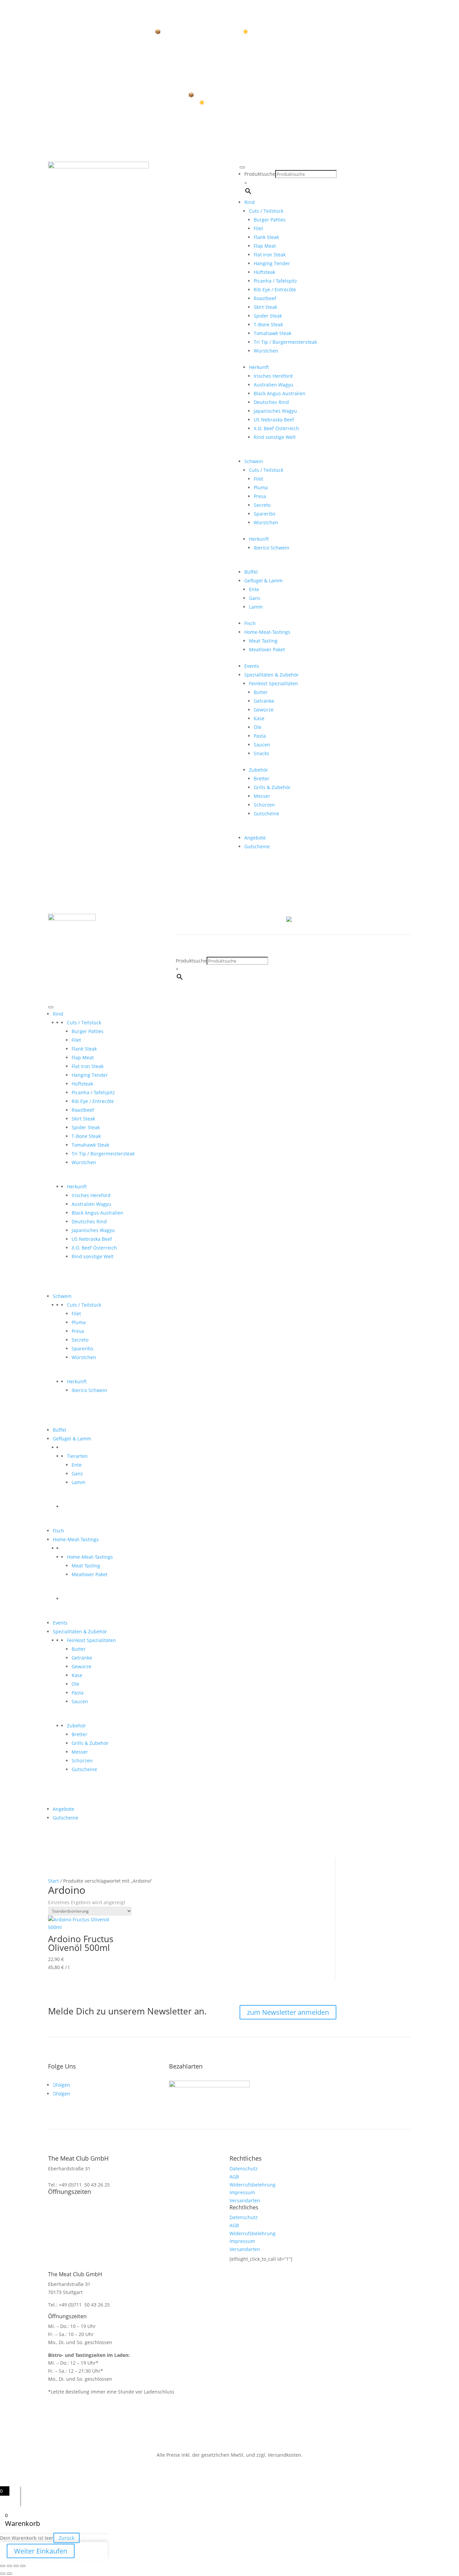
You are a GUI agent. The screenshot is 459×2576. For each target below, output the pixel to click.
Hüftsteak (264, 272)
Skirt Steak (265, 307)
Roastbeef (265, 298)
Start (53, 1881)
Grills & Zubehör (272, 787)
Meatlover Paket (267, 649)
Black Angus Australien (280, 393)
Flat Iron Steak (270, 255)
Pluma (261, 487)
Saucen (262, 745)
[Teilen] (16, 2566)
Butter (261, 692)
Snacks (261, 753)
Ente (254, 589)
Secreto (262, 505)
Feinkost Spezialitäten (274, 683)
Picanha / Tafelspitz (275, 281)
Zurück (67, 2538)
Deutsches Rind (271, 402)
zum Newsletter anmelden (288, 2012)
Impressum (242, 2192)
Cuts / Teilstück (84, 1023)
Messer (262, 796)
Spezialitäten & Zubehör (272, 675)
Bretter (262, 779)
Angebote (255, 838)
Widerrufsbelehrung (253, 2185)
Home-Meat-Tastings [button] (267, 632)
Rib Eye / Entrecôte (275, 290)
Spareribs (265, 514)
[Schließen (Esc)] (23, 2566)
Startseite (186, 919)
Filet (258, 228)
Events (252, 666)
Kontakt (246, 919)
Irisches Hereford (273, 376)
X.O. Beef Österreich (276, 428)
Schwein (254, 461)
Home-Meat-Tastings (90, 1557)
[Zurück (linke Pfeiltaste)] (3, 2574)
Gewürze (264, 710)
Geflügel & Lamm (263, 581)
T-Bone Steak (268, 324)
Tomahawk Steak (273, 333)
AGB (234, 2177)
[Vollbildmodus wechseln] (9, 2566)
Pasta (260, 736)
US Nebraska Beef (274, 420)
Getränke (264, 701)
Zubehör (259, 770)
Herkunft (77, 1187)
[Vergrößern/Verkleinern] (3, 2566)
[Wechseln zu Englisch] (298, 921)
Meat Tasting (263, 641)
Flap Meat (265, 246)
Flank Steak (266, 237)
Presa (260, 496)
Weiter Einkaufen (41, 2551)
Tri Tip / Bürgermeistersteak (285, 342)
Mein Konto (218, 919)
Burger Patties (270, 220)
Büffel (251, 572)
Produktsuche (260, 174)
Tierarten (77, 1456)
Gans (255, 598)
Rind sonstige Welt (275, 437)
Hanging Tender (272, 263)
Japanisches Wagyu (275, 411)
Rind (249, 202)
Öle (258, 727)
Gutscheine (266, 813)
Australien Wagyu (274, 385)
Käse (259, 718)
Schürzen (264, 805)
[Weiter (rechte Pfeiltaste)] (9, 2574)
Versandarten (245, 2200)
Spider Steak (268, 316)
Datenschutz (244, 2169)
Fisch (250, 623)
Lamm (256, 607)
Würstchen (266, 351)
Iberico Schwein (272, 548)
